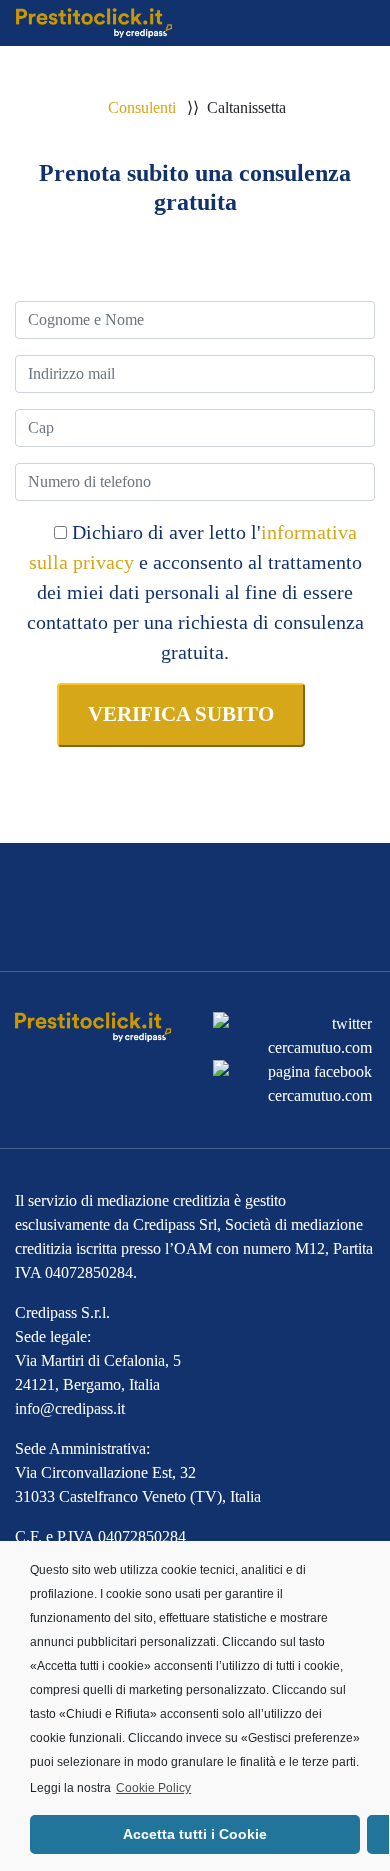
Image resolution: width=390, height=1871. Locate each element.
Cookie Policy (153, 1788)
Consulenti (142, 107)
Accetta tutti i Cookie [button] (195, 1834)
